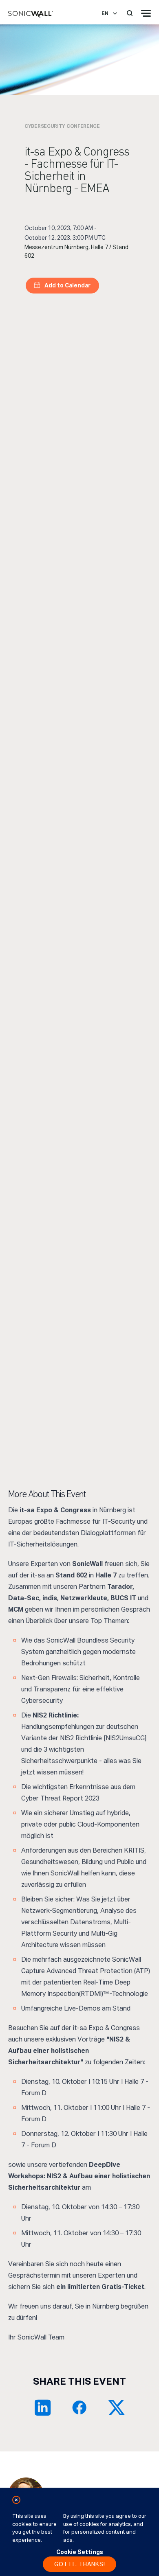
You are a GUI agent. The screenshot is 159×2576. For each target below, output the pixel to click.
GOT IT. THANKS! (80, 2564)
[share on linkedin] (43, 2407)
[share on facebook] (79, 2407)
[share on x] (116, 2407)
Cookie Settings (80, 2552)
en (105, 13)
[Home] (31, 15)
